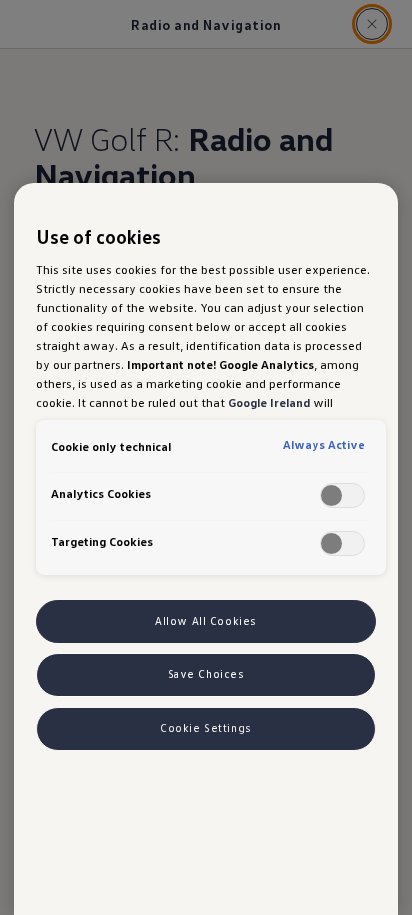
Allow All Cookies (206, 621)
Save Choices (206, 674)
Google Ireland (269, 402)
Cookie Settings (206, 728)
